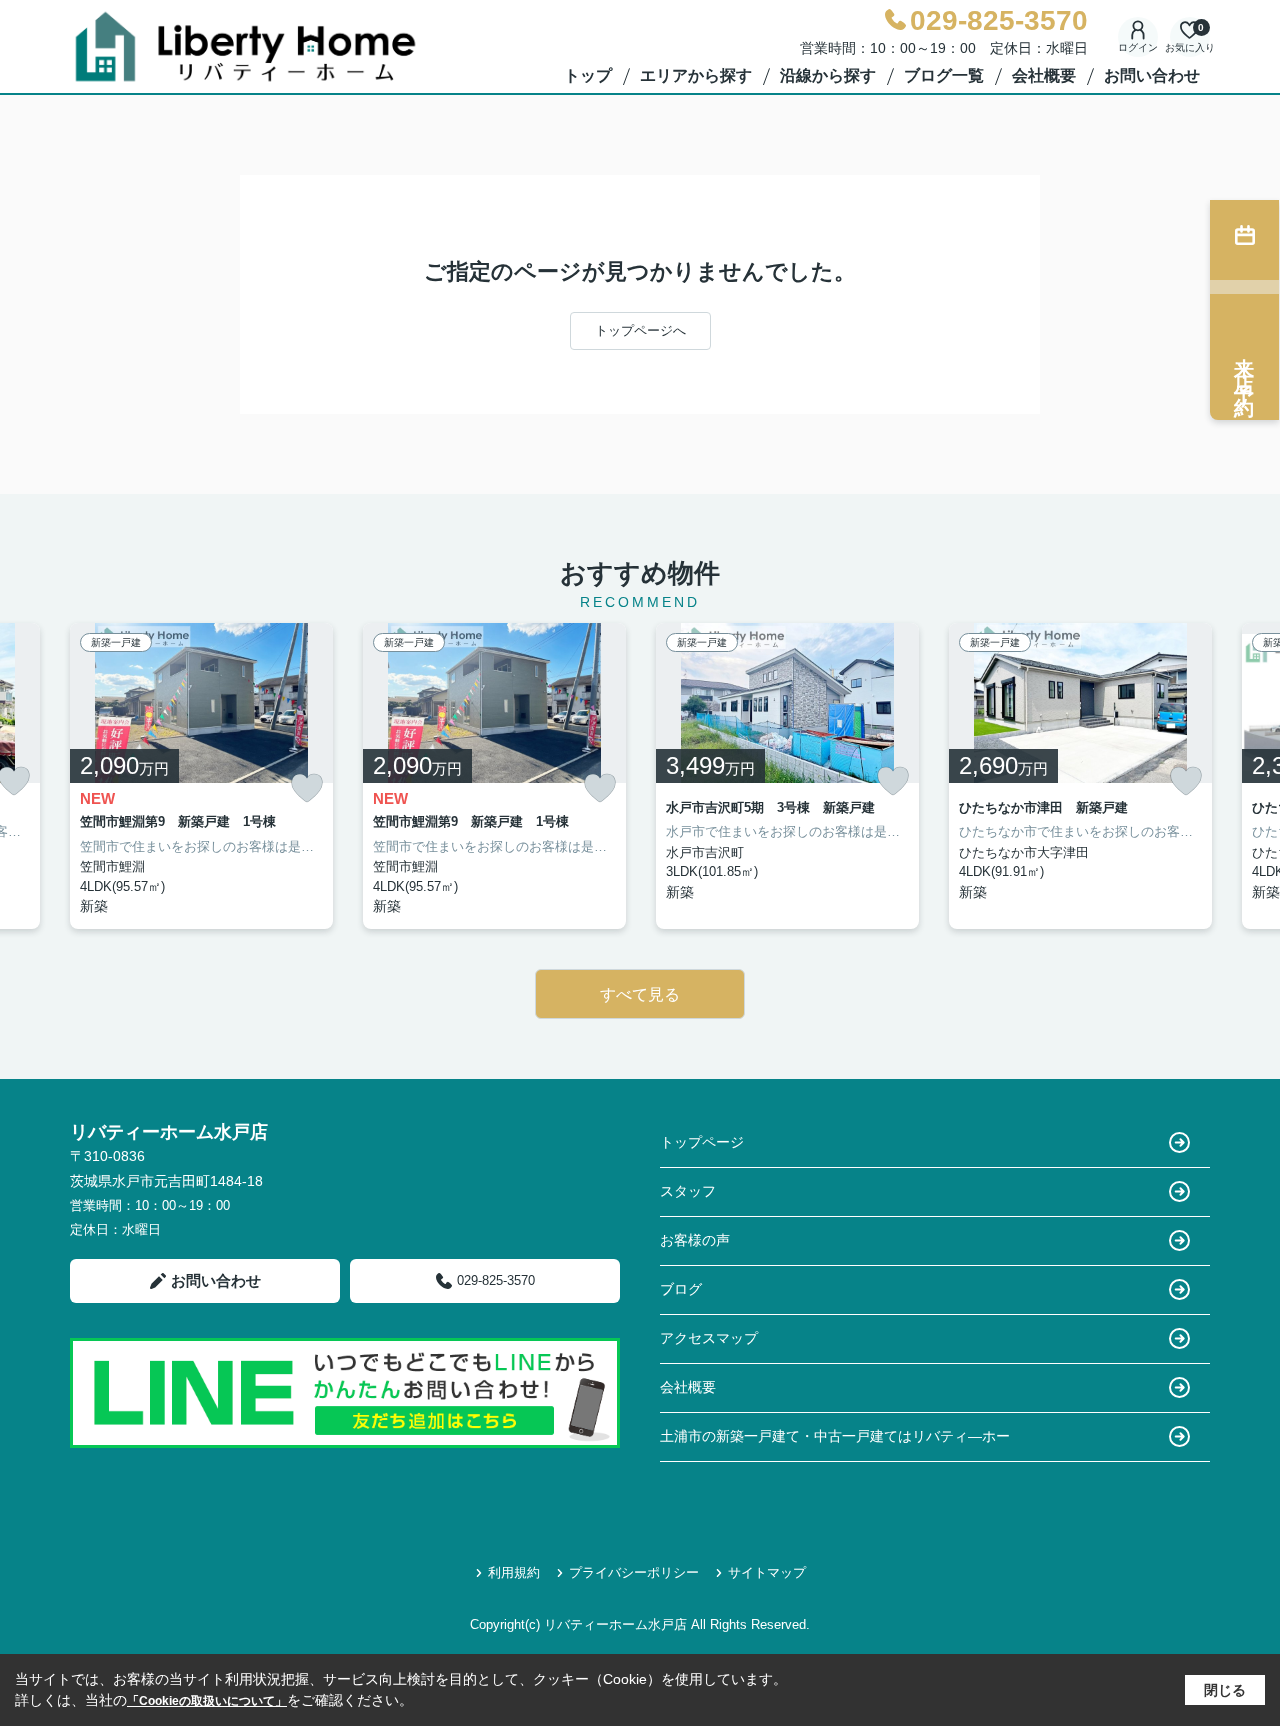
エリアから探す (696, 75)
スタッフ (688, 1191)
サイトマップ (767, 1572)
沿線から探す (828, 75)
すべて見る (640, 994)
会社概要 (1044, 75)
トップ (588, 75)
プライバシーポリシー (634, 1572)
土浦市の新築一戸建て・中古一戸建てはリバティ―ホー (835, 1436)
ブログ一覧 (944, 75)
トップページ (702, 1142)
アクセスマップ (709, 1338)
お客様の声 (695, 1240)
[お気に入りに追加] (307, 788)
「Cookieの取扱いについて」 (207, 1701)
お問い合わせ (1152, 75)
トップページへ (640, 330)
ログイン (1138, 47)
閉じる (1225, 1690)
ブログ (681, 1289)
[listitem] (201, 776)
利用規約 (514, 1572)
